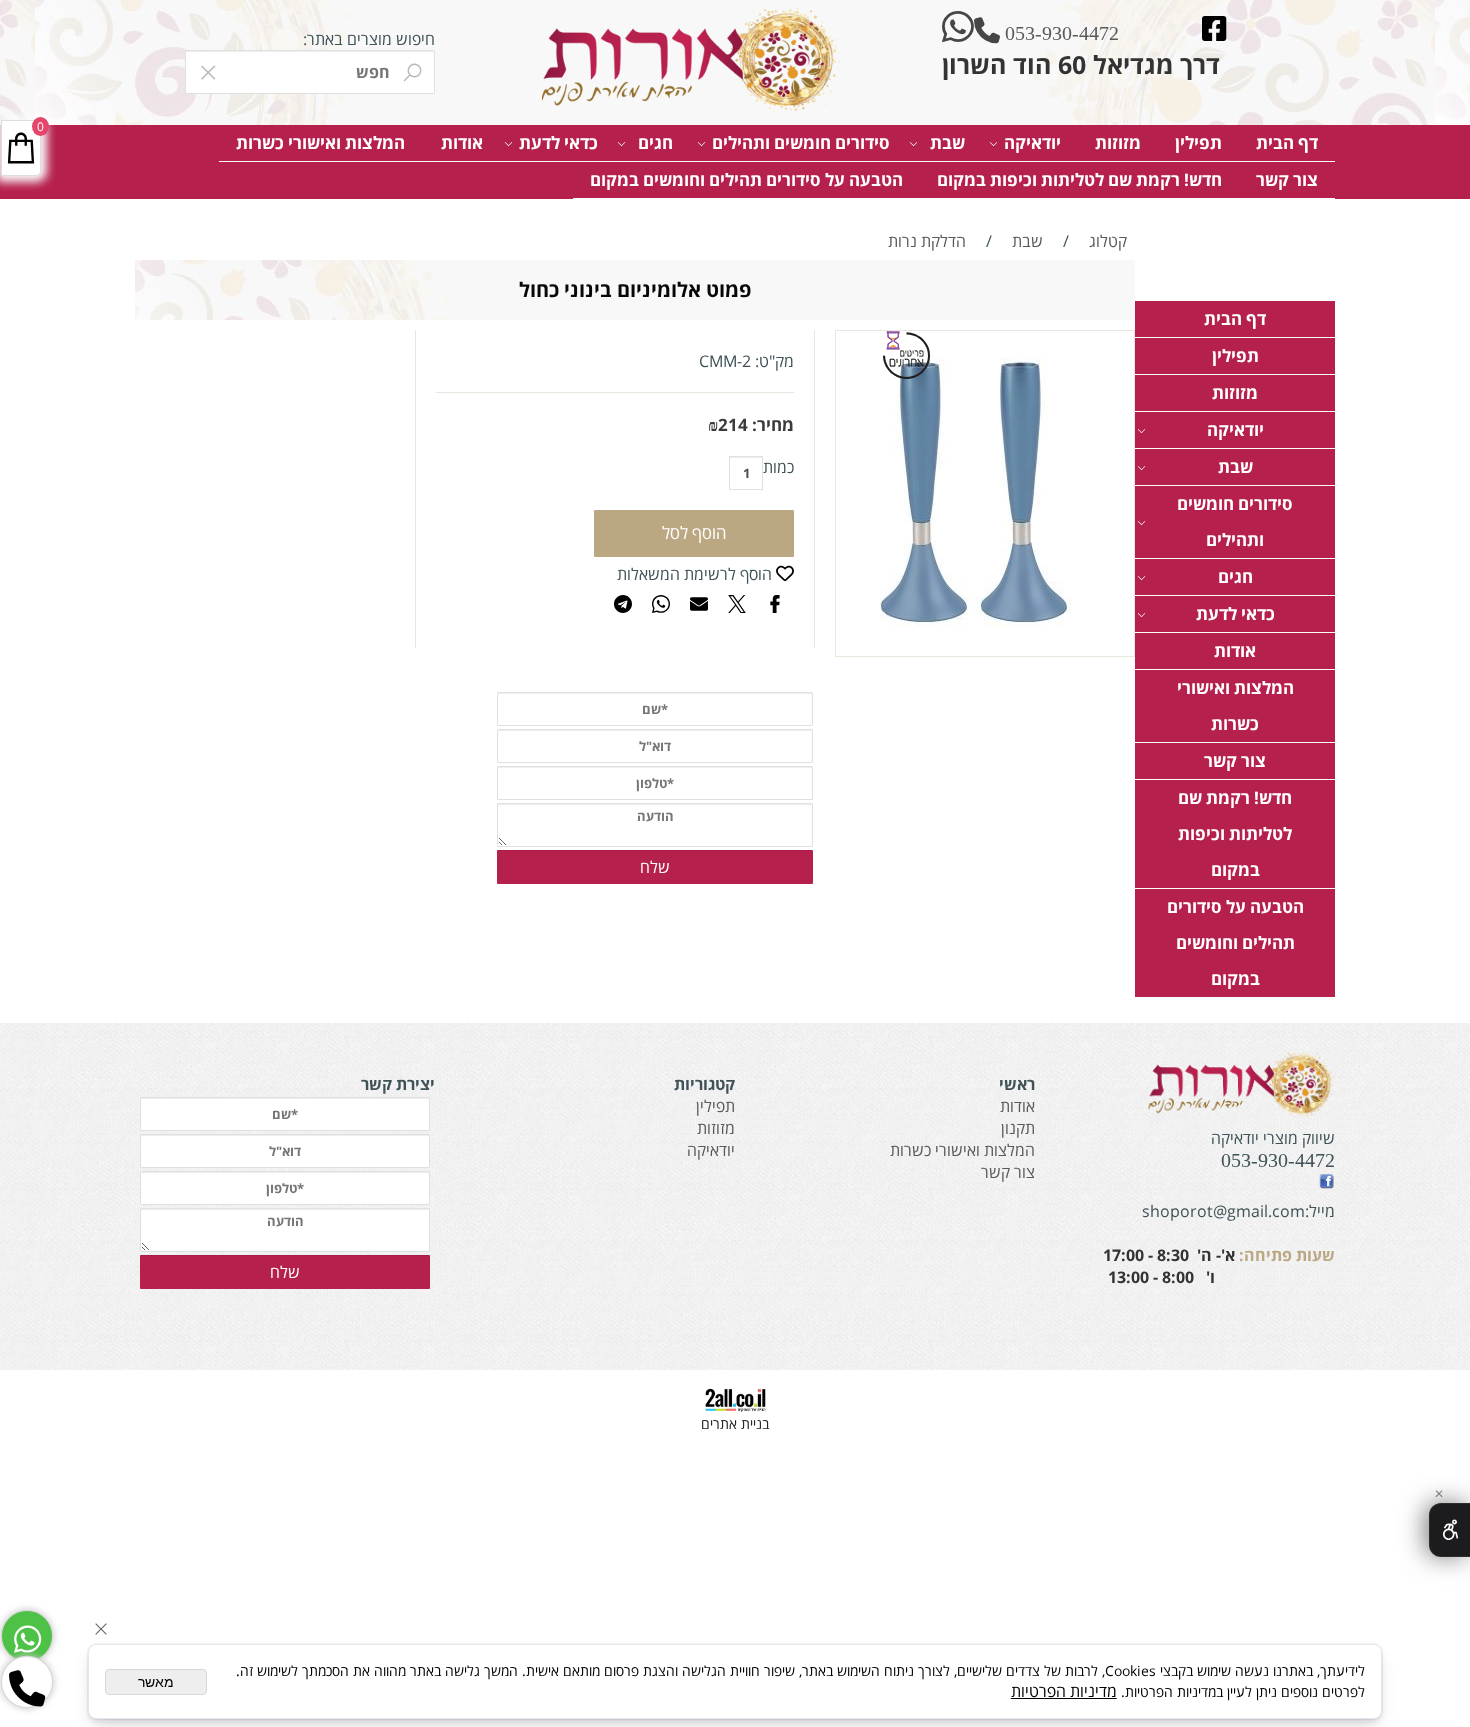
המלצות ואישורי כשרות (320, 142)
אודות (462, 142)
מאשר (156, 1682)
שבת (947, 142)
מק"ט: (774, 361)
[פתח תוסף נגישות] (1449, 1530)
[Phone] (27, 1682)
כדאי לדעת (558, 142)
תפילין (1198, 142)
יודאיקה (1032, 142)
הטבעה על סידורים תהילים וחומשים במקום (746, 179)
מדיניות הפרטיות (1064, 1691)
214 (733, 424)
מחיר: (771, 424)
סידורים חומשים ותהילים (801, 142)
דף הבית (1287, 142)
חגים (655, 142)
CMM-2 (725, 361)
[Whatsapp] (27, 1636)
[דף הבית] (685, 60)
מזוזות (1118, 142)
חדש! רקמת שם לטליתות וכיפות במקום (1079, 179)
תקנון (1018, 1128)
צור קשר (1287, 179)
